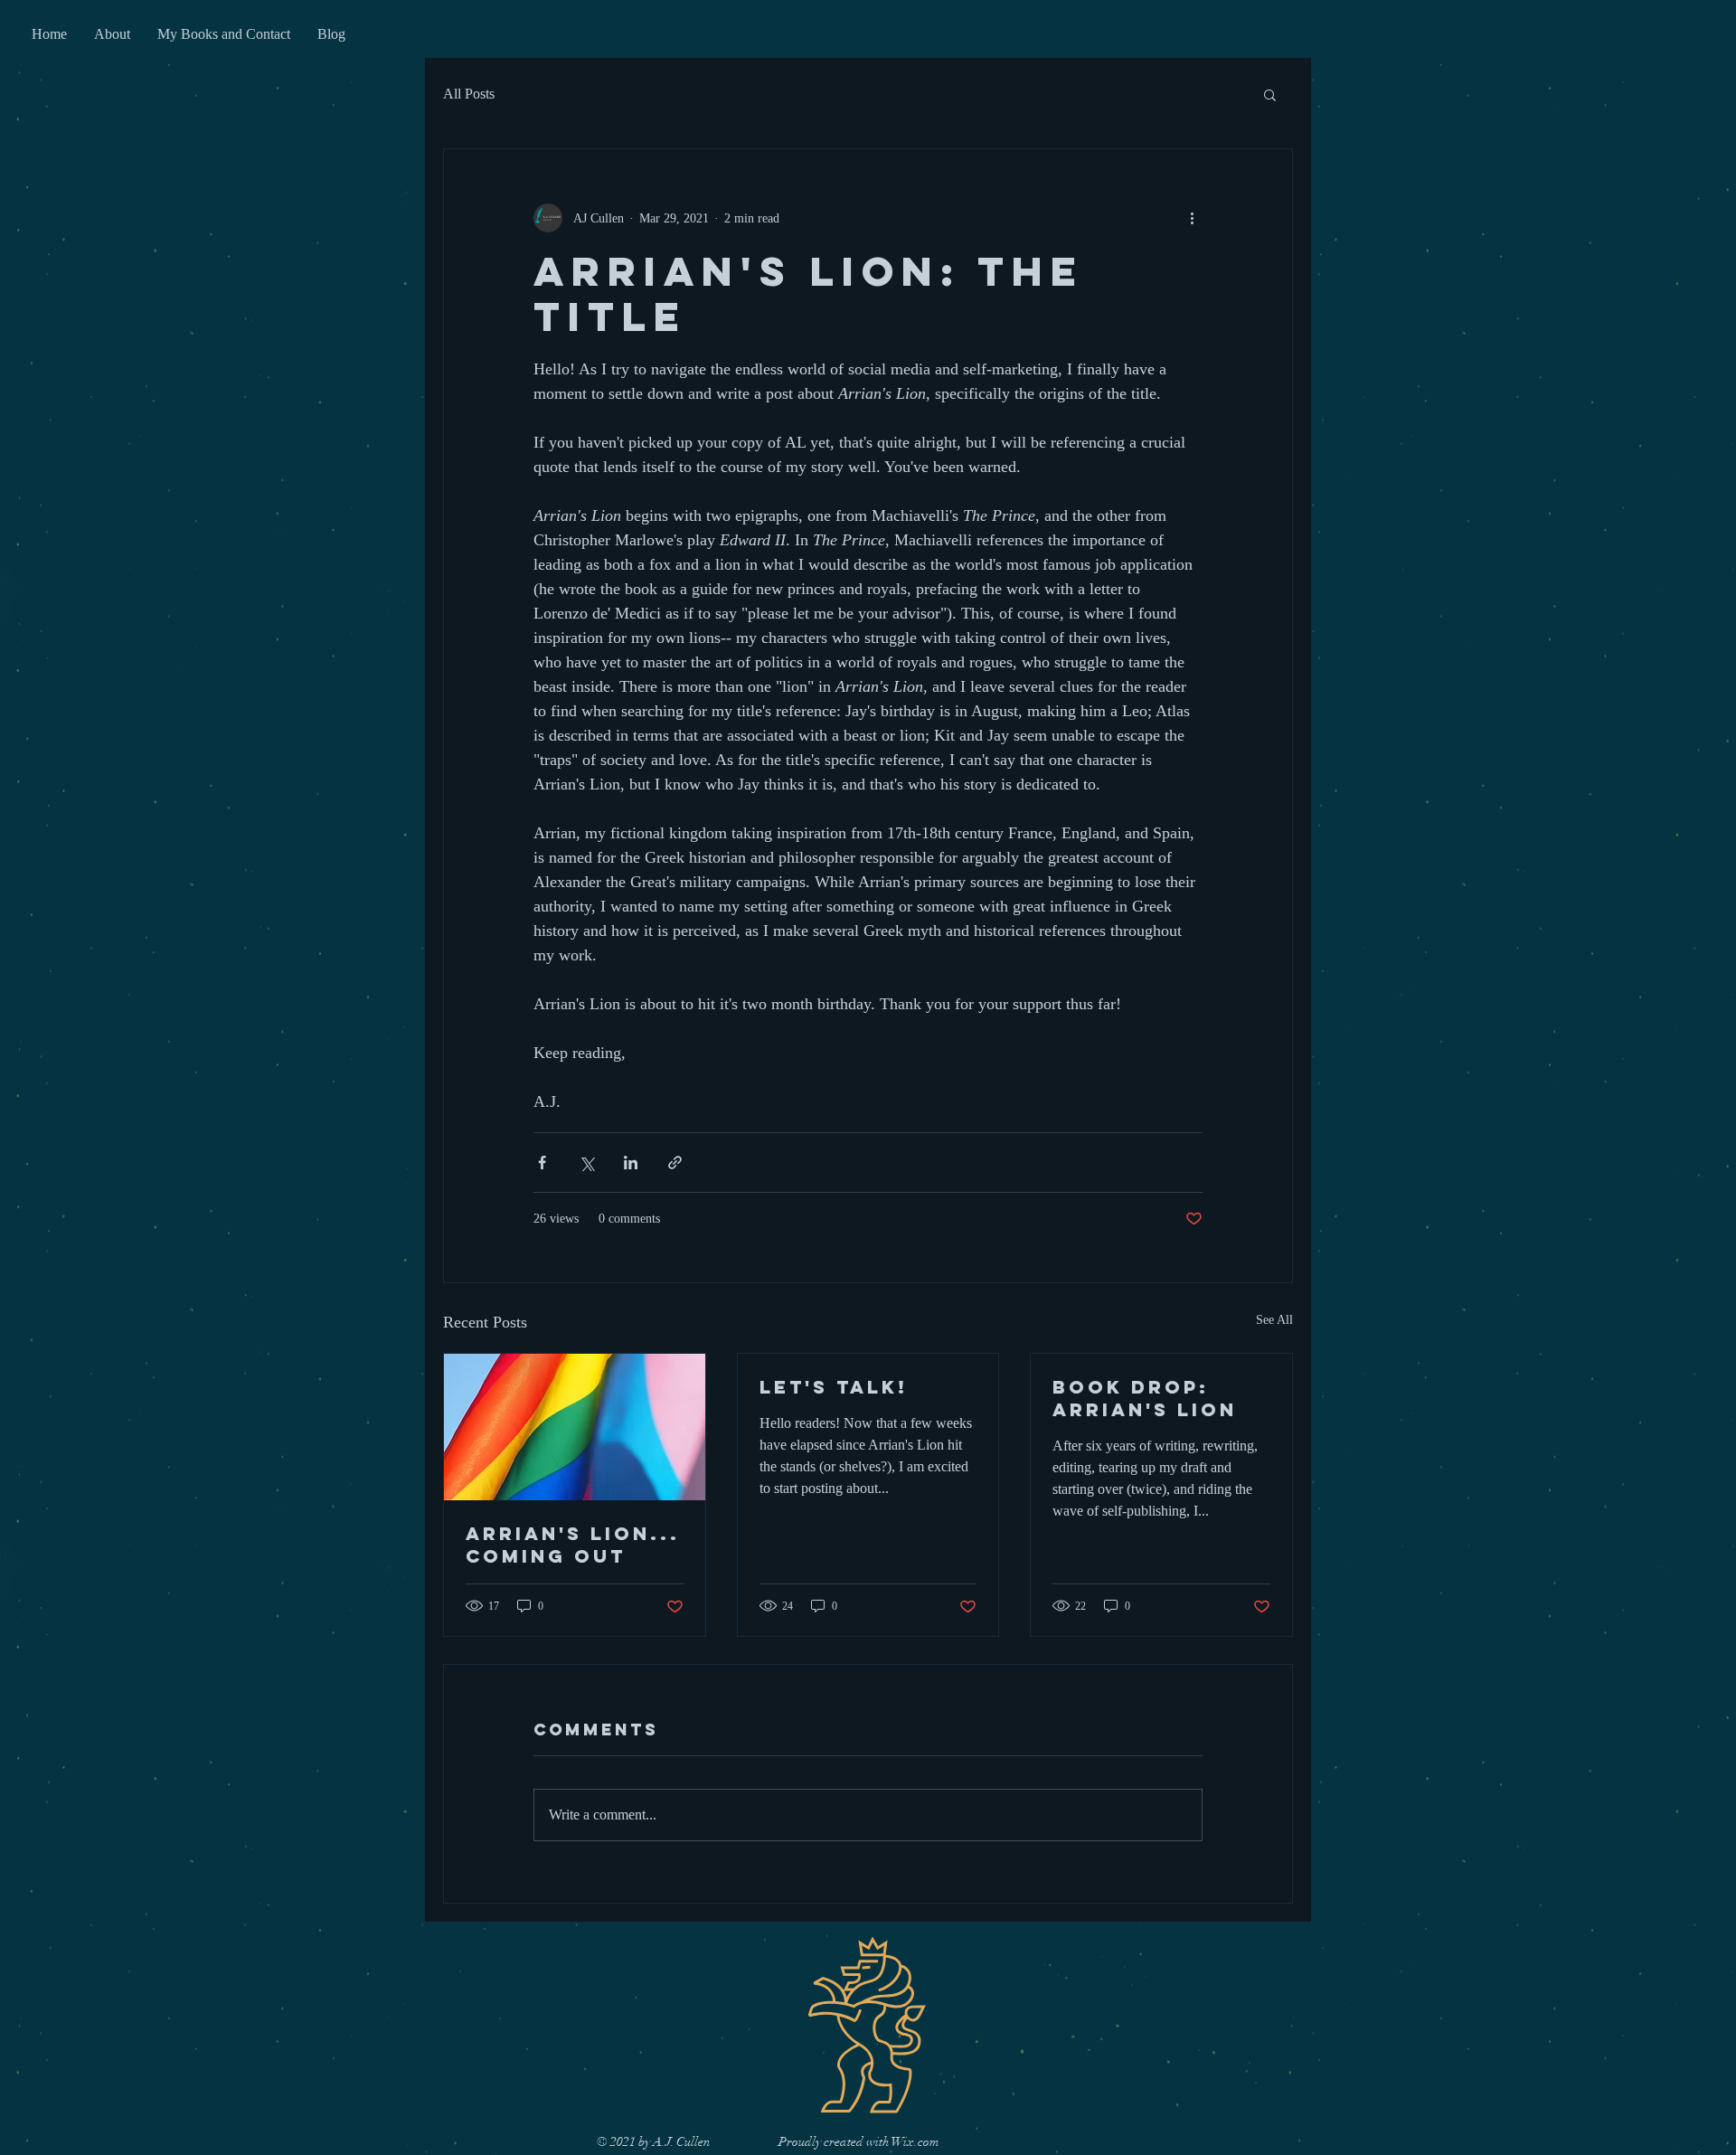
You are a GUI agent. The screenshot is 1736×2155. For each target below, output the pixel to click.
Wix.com (915, 2142)
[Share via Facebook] (542, 1163)
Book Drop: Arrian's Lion (1145, 1398)
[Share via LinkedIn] (631, 1163)
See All (1274, 1320)
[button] (1270, 94)
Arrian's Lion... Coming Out (573, 1545)
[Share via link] (675, 1163)
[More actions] (1192, 218)
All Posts (469, 94)
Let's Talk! (834, 1387)
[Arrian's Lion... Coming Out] (575, 1427)
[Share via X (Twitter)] (586, 1163)
